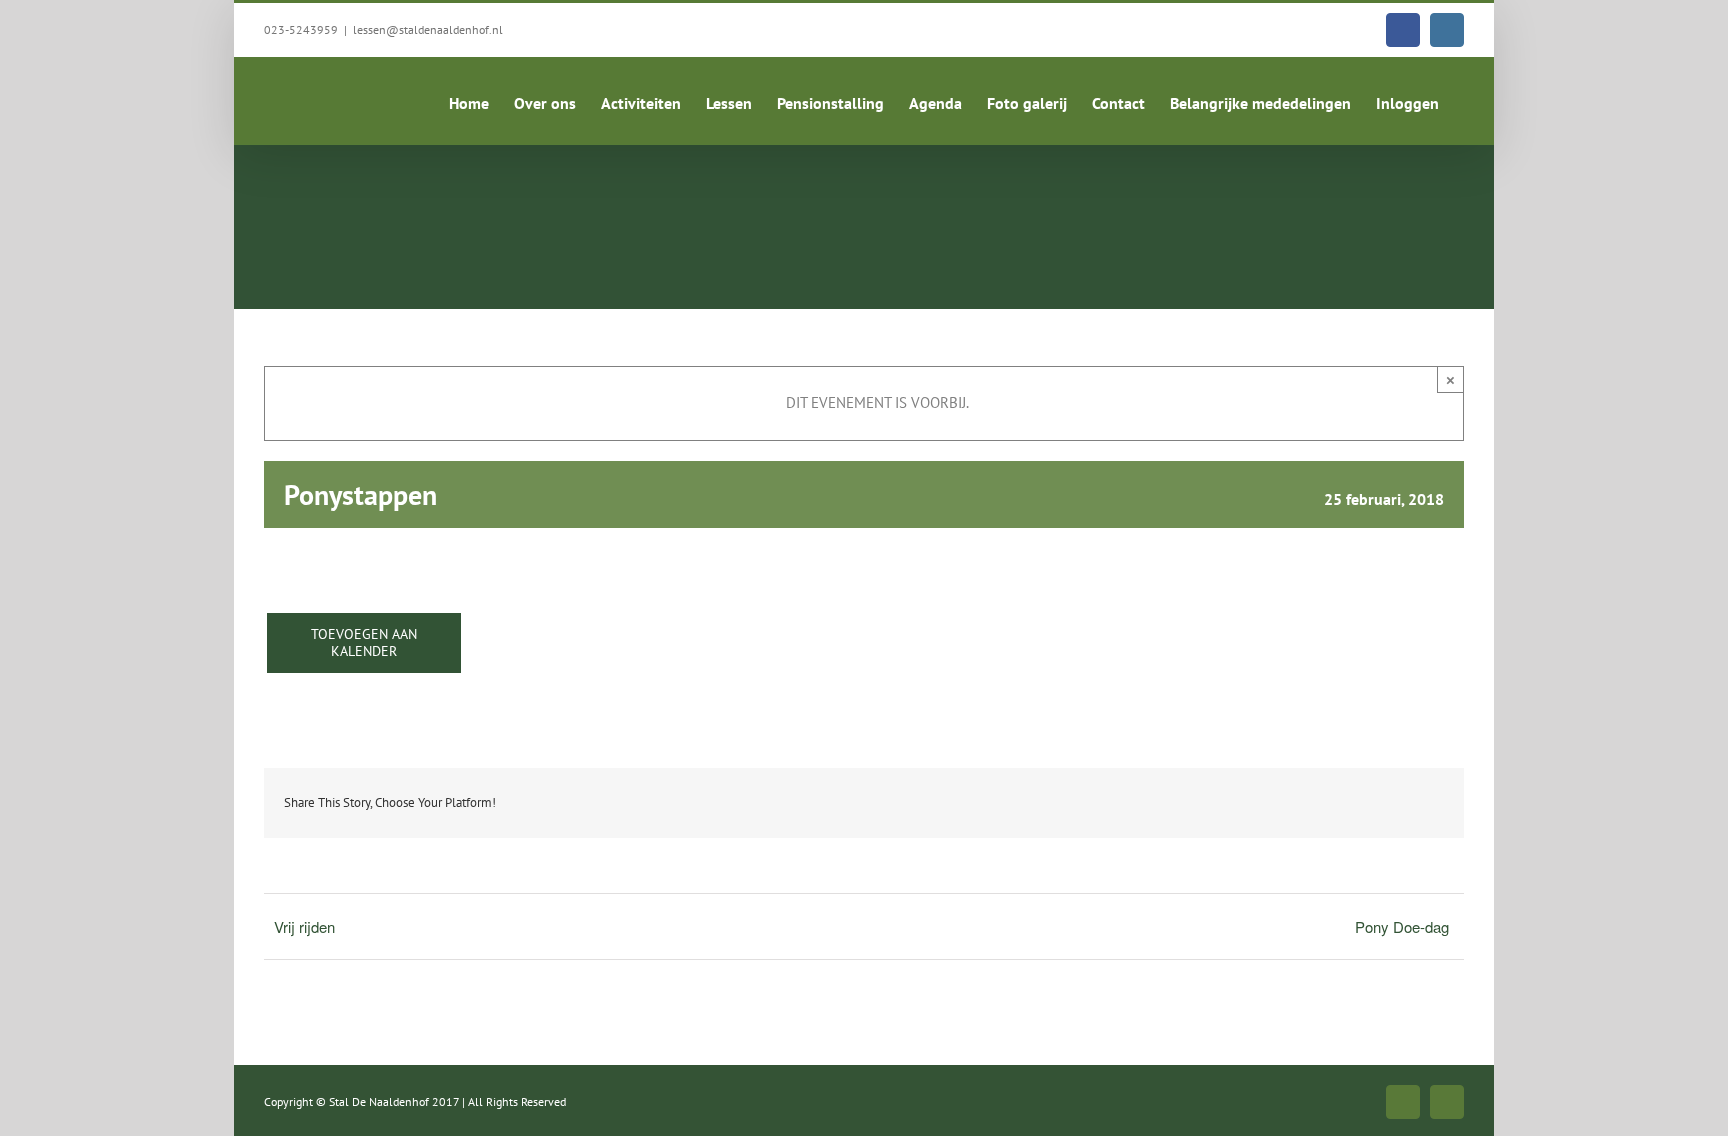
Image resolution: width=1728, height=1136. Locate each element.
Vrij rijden (304, 926)
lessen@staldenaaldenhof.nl (428, 29)
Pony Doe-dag (1402, 926)
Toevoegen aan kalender (364, 643)
